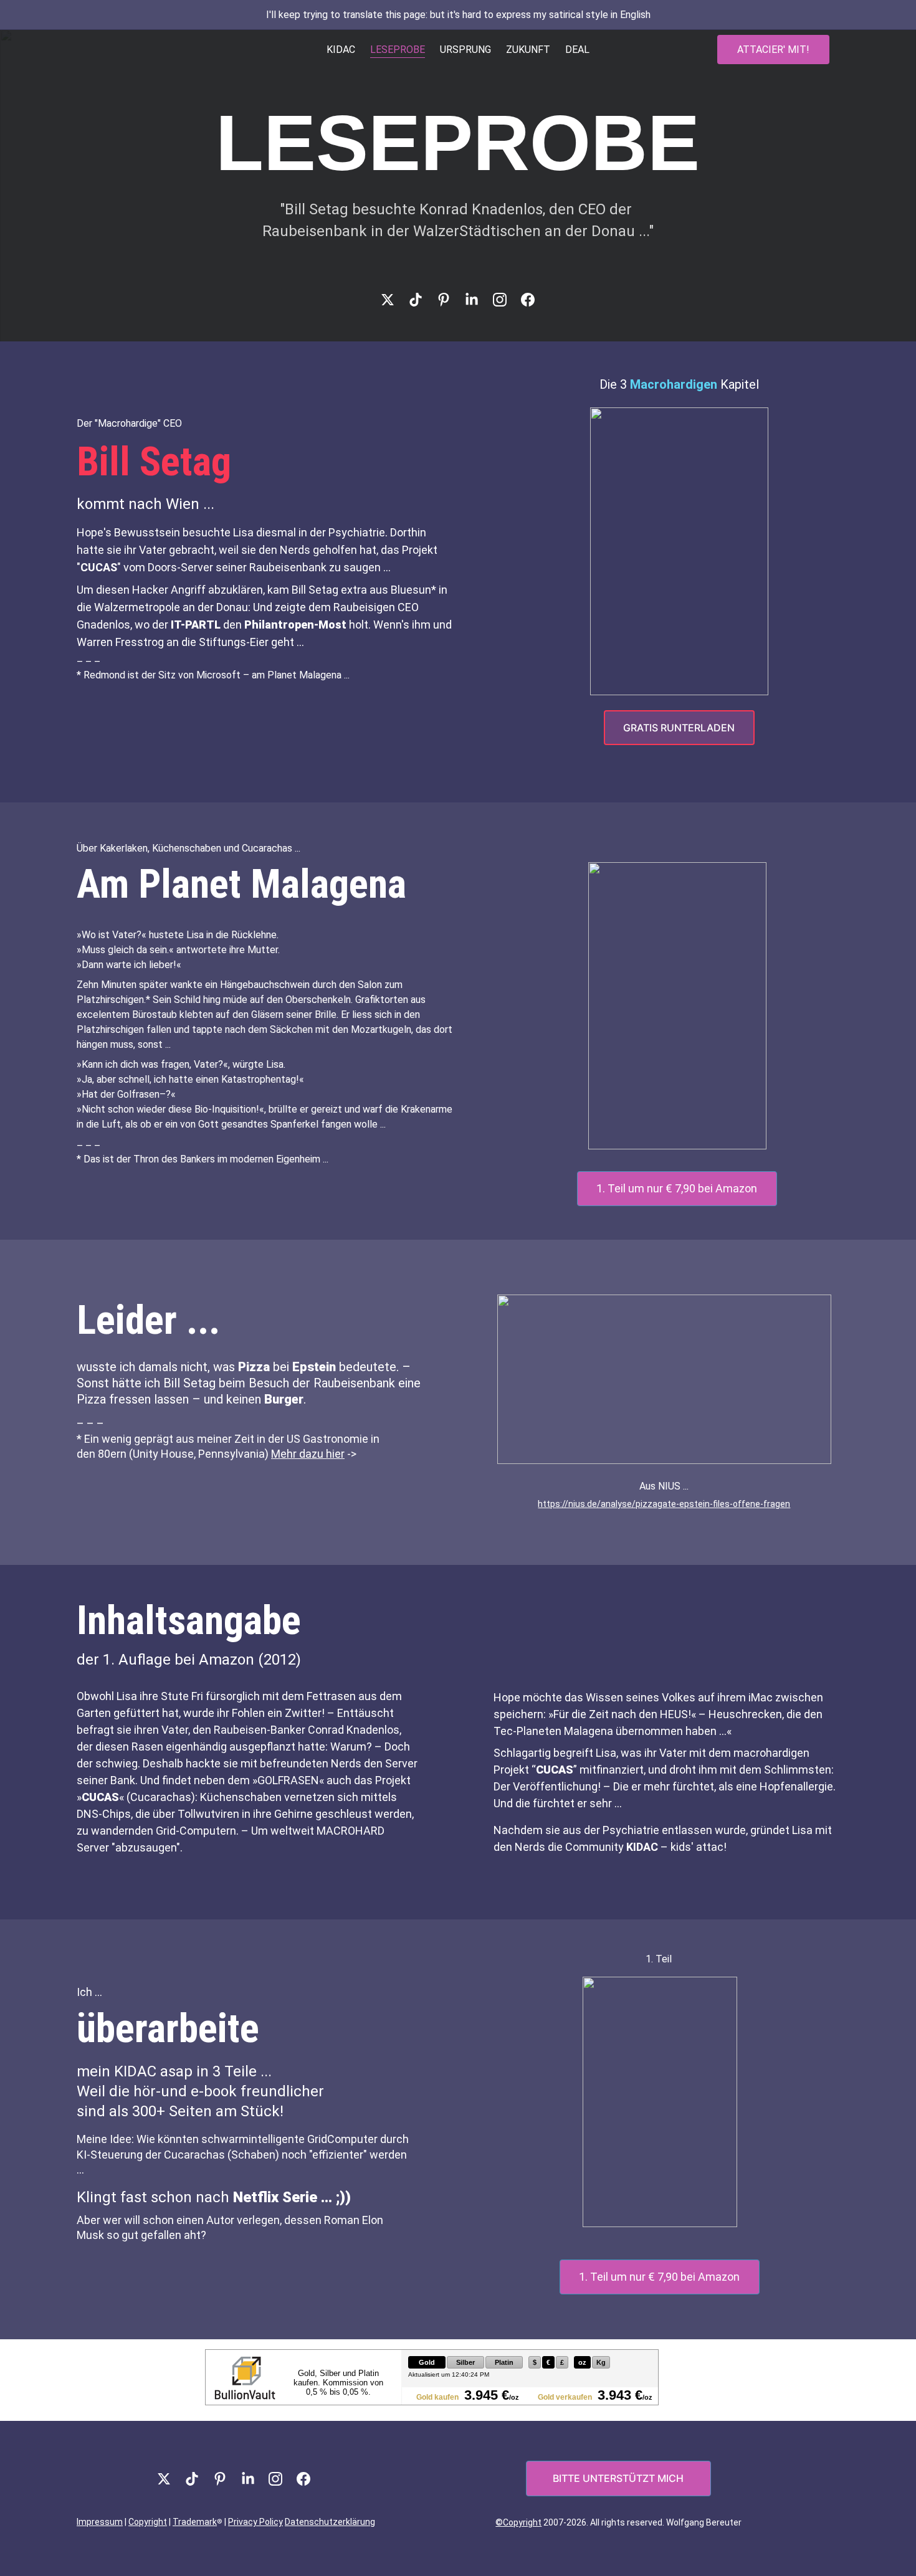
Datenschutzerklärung (330, 2522)
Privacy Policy (255, 2522)
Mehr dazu (297, 1454)
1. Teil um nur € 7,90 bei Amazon (677, 1188)
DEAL (577, 50)
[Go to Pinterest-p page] (450, 300)
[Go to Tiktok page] (422, 300)
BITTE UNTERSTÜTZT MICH (618, 2478)
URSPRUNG (465, 50)
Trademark (195, 2522)
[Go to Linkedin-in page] (478, 300)
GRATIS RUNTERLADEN (679, 728)
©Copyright (518, 2522)
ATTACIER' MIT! (773, 50)
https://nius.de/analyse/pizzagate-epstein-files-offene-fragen (664, 1504)
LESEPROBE (398, 50)
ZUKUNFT (528, 50)
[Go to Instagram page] (506, 300)
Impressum (100, 2522)
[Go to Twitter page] (394, 300)
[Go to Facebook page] (528, 300)
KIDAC (341, 50)
